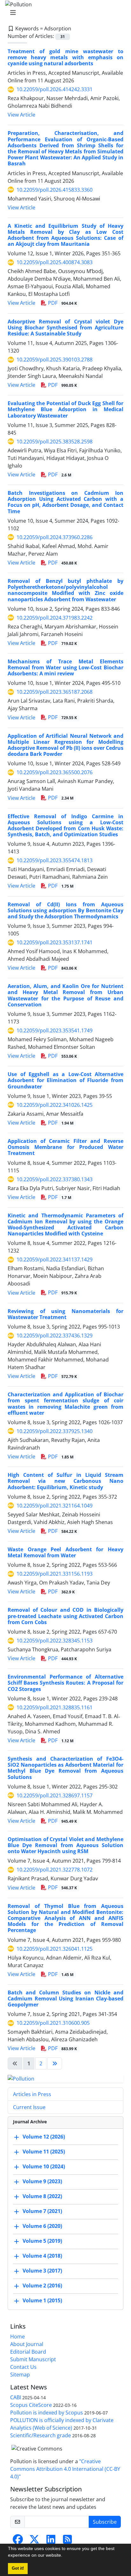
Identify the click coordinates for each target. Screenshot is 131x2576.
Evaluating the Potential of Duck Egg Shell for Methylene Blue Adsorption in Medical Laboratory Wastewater (65, 409)
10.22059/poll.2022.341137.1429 (55, 1259)
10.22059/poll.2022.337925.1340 (55, 1431)
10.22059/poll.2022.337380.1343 (55, 1179)
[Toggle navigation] (64, 13)
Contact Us (23, 2367)
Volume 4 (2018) (42, 2256)
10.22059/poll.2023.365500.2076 (55, 772)
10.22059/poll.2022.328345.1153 (55, 1641)
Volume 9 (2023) (42, 2181)
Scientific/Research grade (41, 2435)
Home (17, 2337)
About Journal (27, 2344)
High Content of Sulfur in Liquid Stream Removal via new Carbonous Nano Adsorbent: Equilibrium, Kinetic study (65, 1481)
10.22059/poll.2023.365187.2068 (55, 692)
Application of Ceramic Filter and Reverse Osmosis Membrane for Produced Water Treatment (65, 1147)
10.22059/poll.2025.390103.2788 (55, 360)
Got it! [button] (18, 2568)
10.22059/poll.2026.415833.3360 (55, 190)
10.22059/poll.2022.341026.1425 (55, 1105)
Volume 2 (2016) (42, 2286)
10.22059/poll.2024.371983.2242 (55, 618)
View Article (21, 115)
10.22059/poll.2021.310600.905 (53, 2023)
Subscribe (105, 2522)
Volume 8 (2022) (42, 2196)
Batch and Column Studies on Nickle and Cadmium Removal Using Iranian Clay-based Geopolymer (65, 1999)
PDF (62, 303)
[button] (65, 2556)
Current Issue (29, 2107)
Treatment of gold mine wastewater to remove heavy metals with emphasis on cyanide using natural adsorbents (65, 57)
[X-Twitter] (34, 2541)
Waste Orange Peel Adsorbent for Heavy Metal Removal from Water (65, 1552)
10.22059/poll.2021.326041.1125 (55, 1949)
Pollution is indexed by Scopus (47, 2413)
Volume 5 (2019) (42, 2241)
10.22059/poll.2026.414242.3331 (55, 89)
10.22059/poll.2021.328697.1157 (55, 1795)
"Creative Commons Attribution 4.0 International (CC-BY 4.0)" (65, 2469)
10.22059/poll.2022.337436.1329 (55, 1336)
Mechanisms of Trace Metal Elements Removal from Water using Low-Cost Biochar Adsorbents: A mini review (65, 667)
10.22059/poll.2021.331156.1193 (55, 1574)
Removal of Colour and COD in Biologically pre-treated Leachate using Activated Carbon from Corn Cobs (65, 1616)
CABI (16, 2397)
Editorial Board (28, 2352)
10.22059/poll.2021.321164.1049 (55, 1506)
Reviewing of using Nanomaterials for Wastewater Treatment (65, 1314)
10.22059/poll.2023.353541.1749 (55, 1030)
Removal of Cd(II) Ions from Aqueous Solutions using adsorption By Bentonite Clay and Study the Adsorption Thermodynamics (65, 910)
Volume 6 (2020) (42, 2226)
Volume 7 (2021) (42, 2211)
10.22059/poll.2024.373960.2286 (55, 537)
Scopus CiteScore (31, 2405)
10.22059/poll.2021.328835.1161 (55, 1707)
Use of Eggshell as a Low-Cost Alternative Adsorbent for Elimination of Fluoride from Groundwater (65, 1080)
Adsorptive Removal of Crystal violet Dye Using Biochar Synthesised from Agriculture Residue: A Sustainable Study (65, 328)
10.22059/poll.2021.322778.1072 (55, 1870)
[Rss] (67, 2541)
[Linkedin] (51, 2541)
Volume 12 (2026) (44, 2137)
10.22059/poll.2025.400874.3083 (55, 262)
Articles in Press (32, 2094)
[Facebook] (18, 2541)
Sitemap (20, 2375)
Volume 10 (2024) (44, 2166)
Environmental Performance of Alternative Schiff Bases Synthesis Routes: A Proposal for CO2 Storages (65, 1683)
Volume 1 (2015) (42, 2300)
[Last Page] (55, 2063)
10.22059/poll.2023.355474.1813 (55, 860)
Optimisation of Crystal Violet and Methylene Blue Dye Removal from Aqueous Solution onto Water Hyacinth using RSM (65, 1845)
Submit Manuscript (33, 2359)
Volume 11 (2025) (44, 2152)
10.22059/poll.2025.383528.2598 (55, 442)
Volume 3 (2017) (42, 2271)
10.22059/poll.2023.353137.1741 (55, 942)
